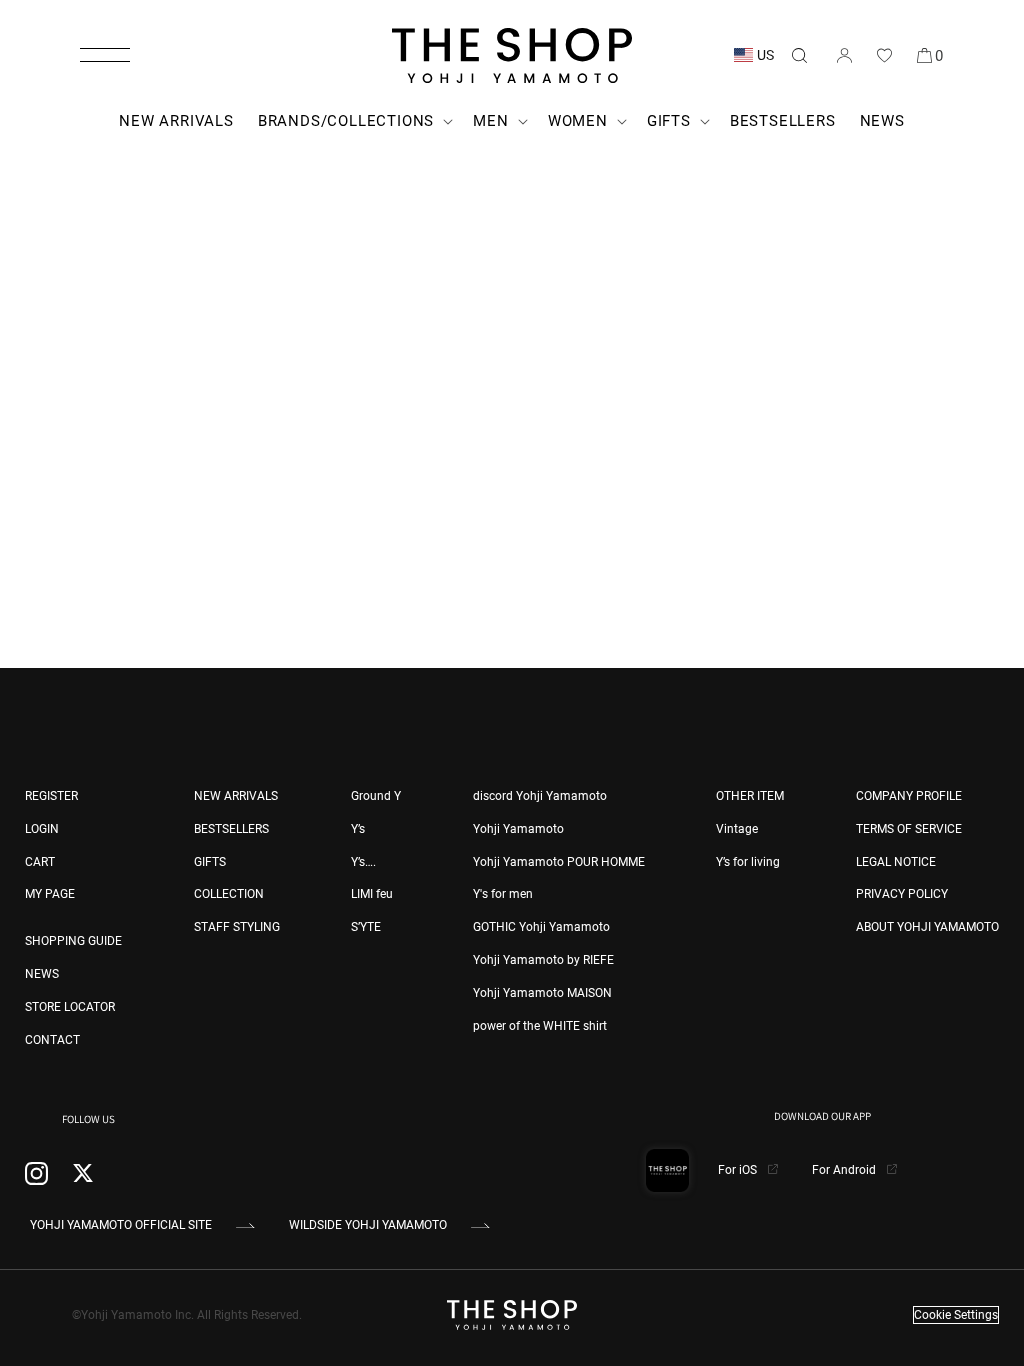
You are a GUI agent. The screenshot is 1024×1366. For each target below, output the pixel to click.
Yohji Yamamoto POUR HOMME (559, 862)
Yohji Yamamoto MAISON (542, 993)
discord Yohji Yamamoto (540, 796)
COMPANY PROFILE (909, 796)
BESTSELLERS (231, 829)
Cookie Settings (956, 1315)
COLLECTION (229, 894)
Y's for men (503, 894)
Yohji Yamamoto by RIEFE (543, 960)
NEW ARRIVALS (236, 796)
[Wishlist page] (884, 55)
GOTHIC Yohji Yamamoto (541, 927)
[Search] (799, 55)
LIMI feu (372, 894)
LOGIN (42, 829)
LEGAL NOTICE (896, 862)
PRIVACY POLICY (902, 894)
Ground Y (376, 796)
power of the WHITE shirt (540, 1026)
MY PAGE (50, 894)
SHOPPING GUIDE (73, 941)
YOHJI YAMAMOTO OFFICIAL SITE (121, 1225)
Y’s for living (748, 862)
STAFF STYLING (237, 927)
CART (40, 862)
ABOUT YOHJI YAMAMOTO (927, 927)
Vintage (737, 829)
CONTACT (52, 1040)
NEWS (42, 974)
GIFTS (210, 862)
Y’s (358, 829)
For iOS (739, 1170)
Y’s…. (363, 862)
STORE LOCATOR (70, 1007)
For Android (845, 1170)
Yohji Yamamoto (518, 829)
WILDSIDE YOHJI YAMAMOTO (368, 1225)
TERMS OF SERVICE (909, 829)
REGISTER (51, 796)
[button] (105, 55)
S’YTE (366, 927)
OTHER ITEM (750, 796)
